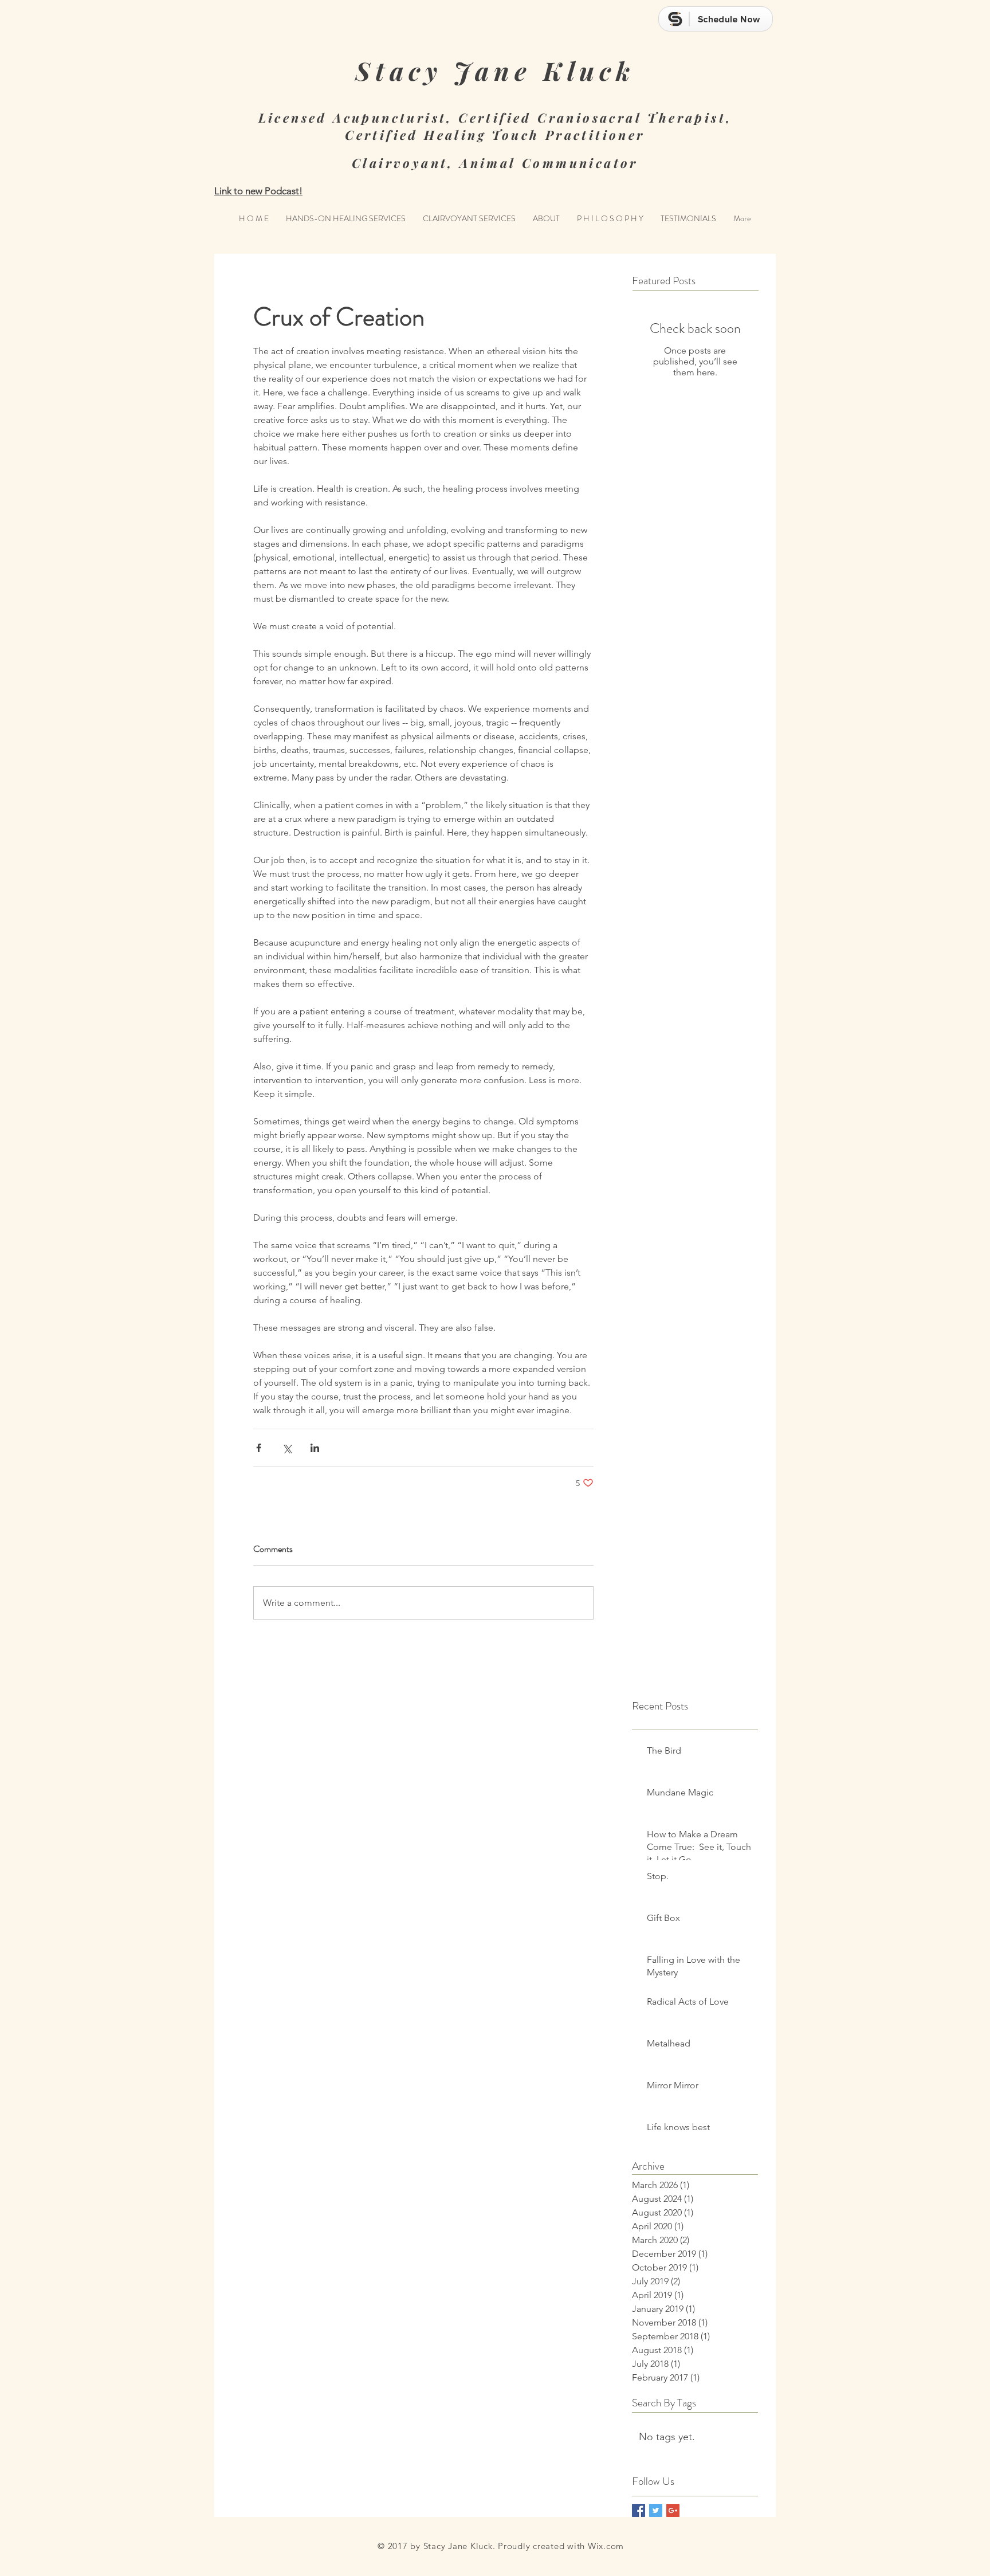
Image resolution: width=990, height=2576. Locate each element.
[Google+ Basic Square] (673, 2510)
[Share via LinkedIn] (315, 1448)
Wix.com (606, 2546)
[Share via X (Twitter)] (287, 1448)
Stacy (399, 70)
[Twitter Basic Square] (656, 2510)
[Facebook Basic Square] (639, 2510)
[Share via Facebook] (259, 1448)
